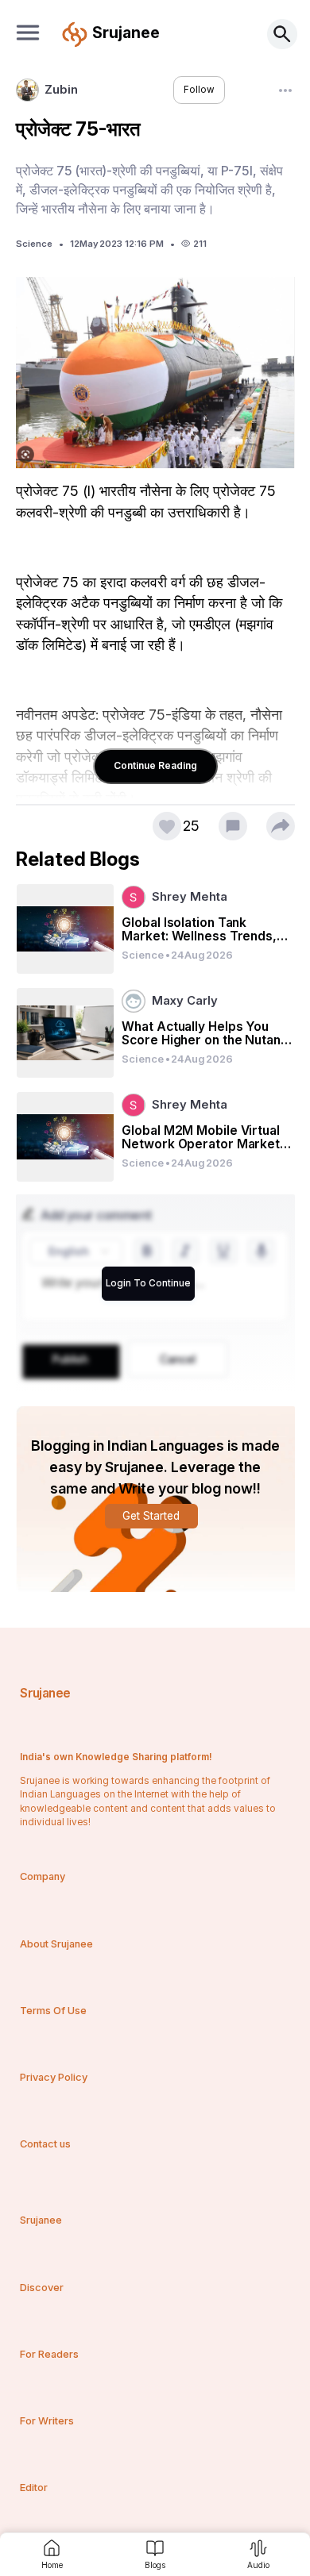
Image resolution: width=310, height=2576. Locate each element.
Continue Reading (155, 765)
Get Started (151, 1516)
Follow (199, 90)
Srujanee (45, 1693)
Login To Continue (148, 1283)
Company (43, 1876)
